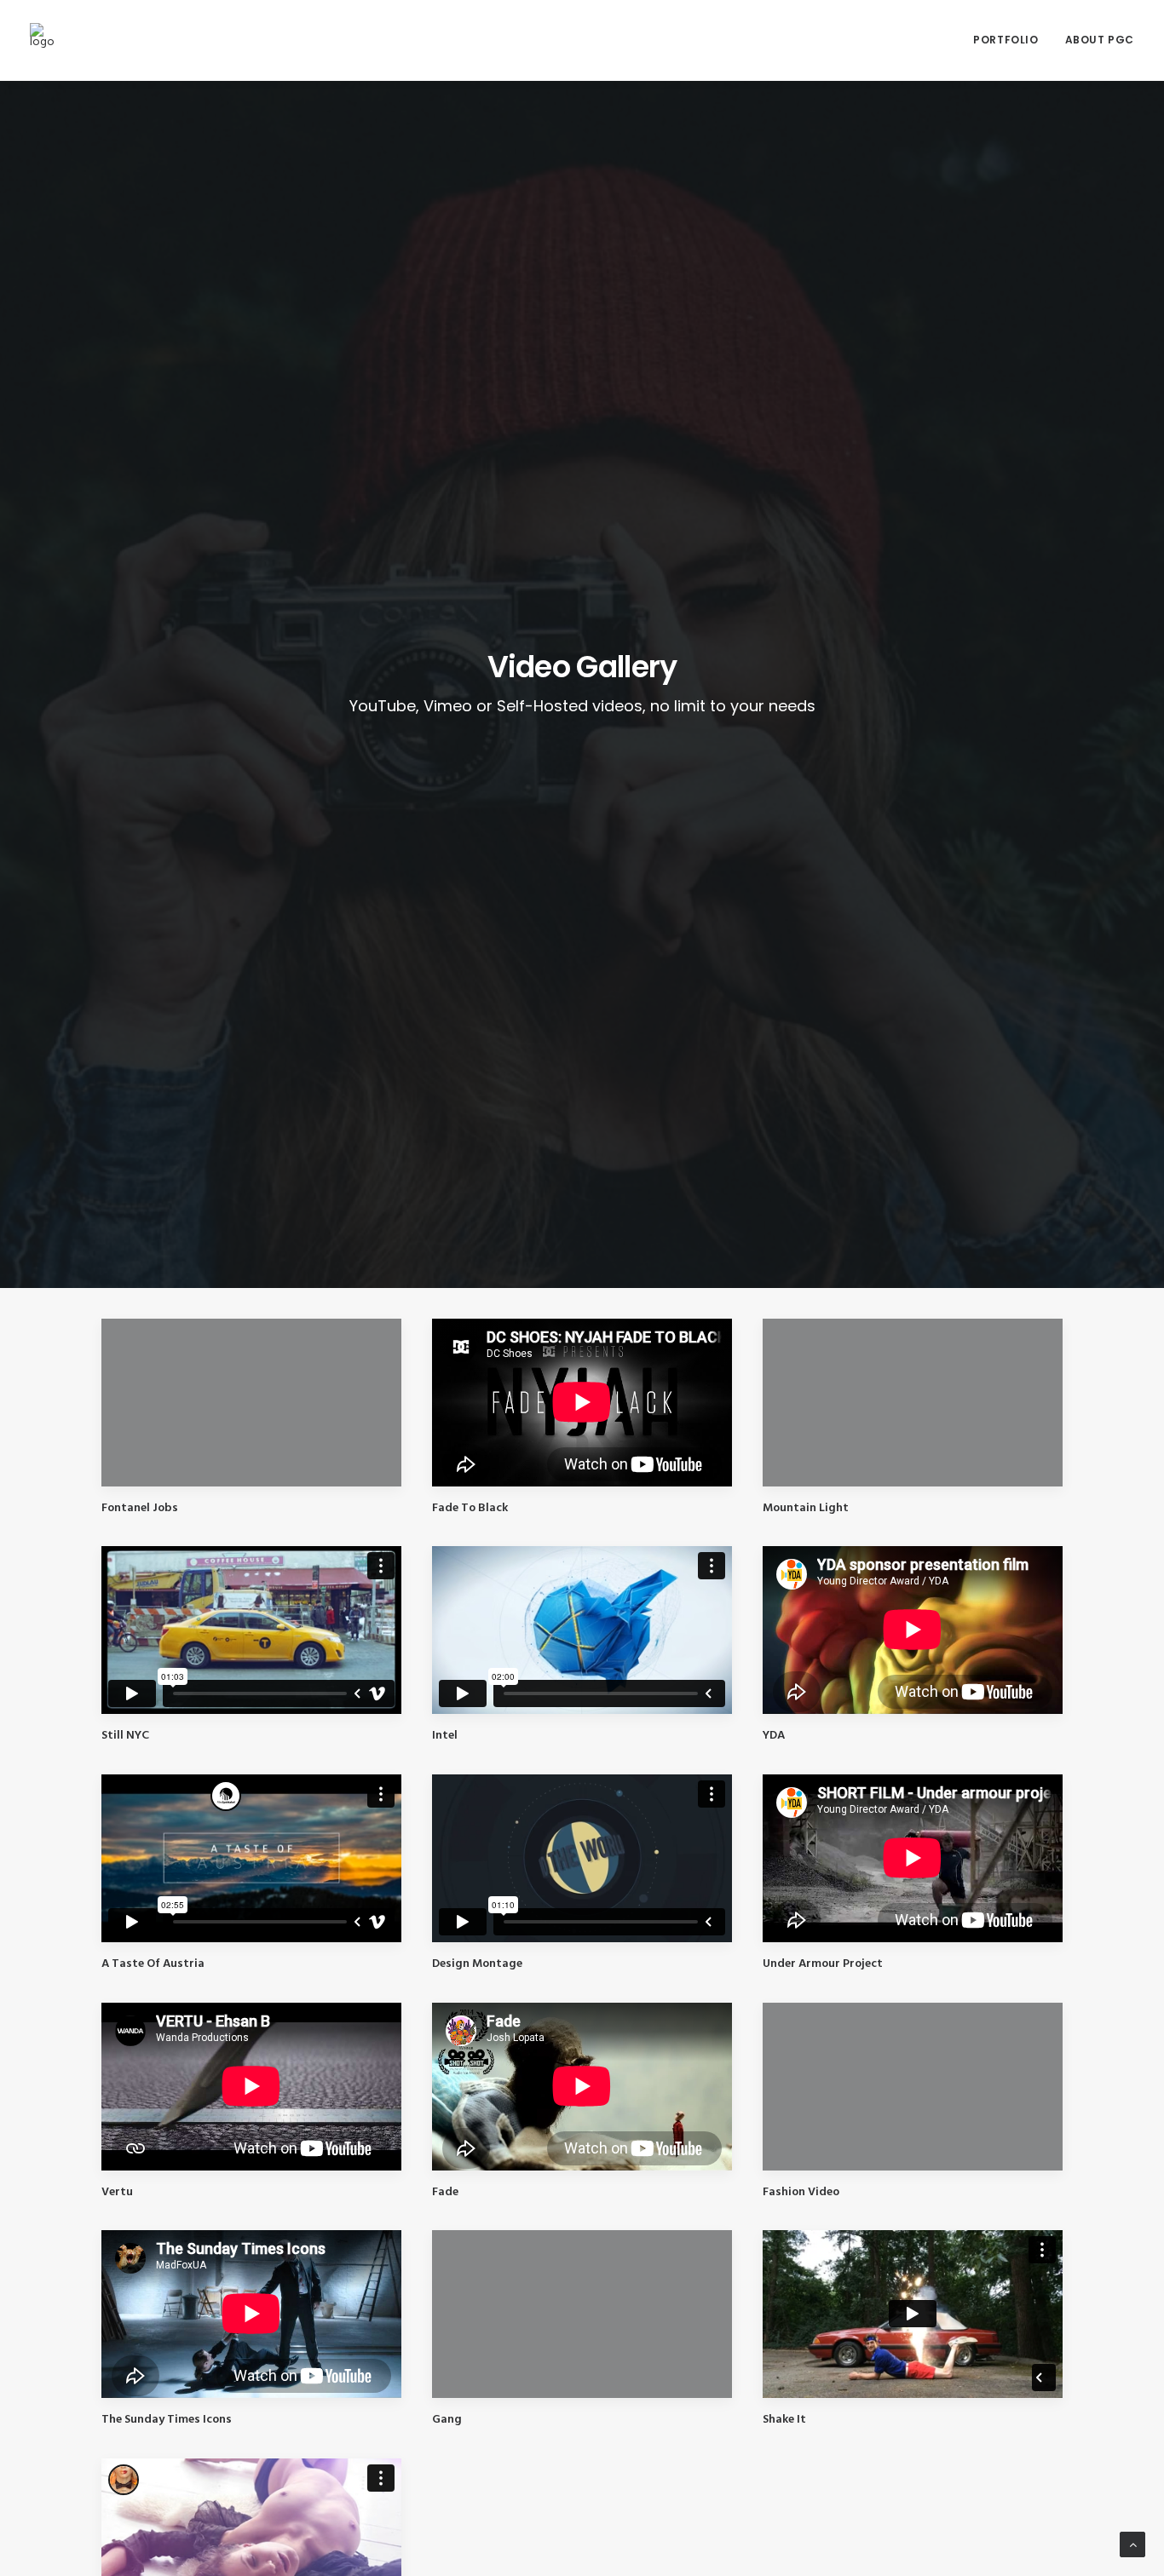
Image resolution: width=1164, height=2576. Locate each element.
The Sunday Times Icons (167, 2420)
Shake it (784, 2420)
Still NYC (125, 1736)
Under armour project (823, 1964)
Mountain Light (806, 1508)
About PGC (1100, 40)
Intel (445, 1736)
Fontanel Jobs (140, 1508)
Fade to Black (470, 1508)
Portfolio (1006, 40)
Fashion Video (801, 2192)
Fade (445, 2192)
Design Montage (477, 1964)
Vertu (117, 2192)
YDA (774, 1736)
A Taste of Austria (153, 1964)
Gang (447, 2420)
